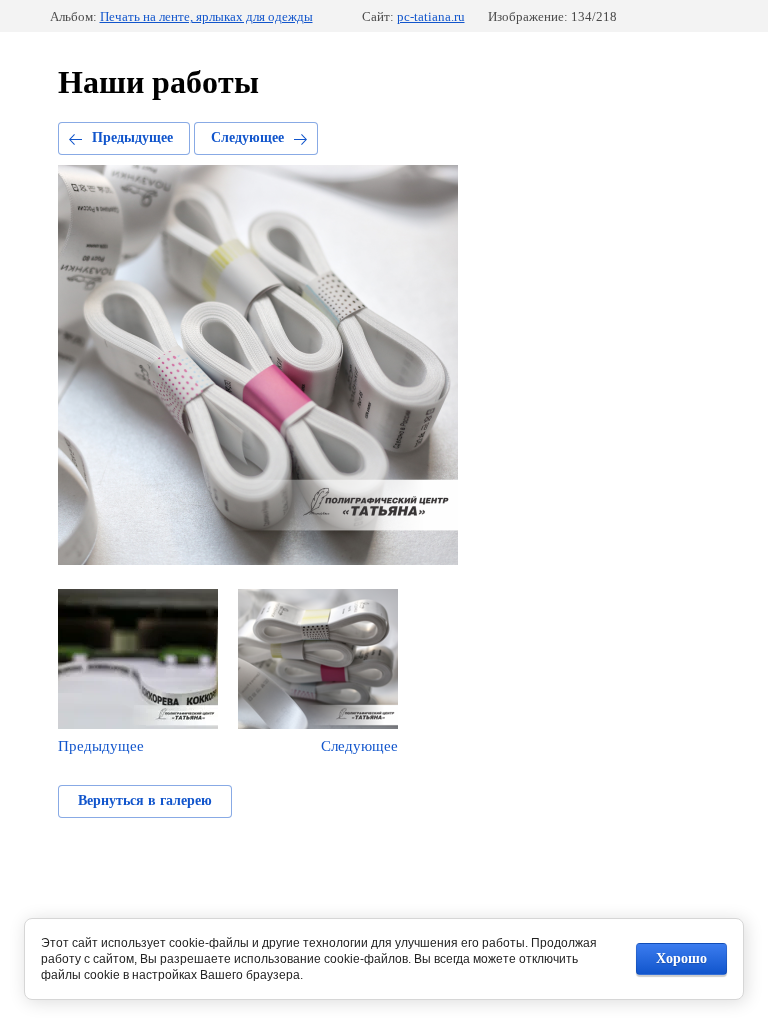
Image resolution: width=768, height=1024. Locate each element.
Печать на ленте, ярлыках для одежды (206, 16)
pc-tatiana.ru (431, 16)
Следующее (247, 137)
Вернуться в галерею (145, 800)
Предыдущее (132, 137)
